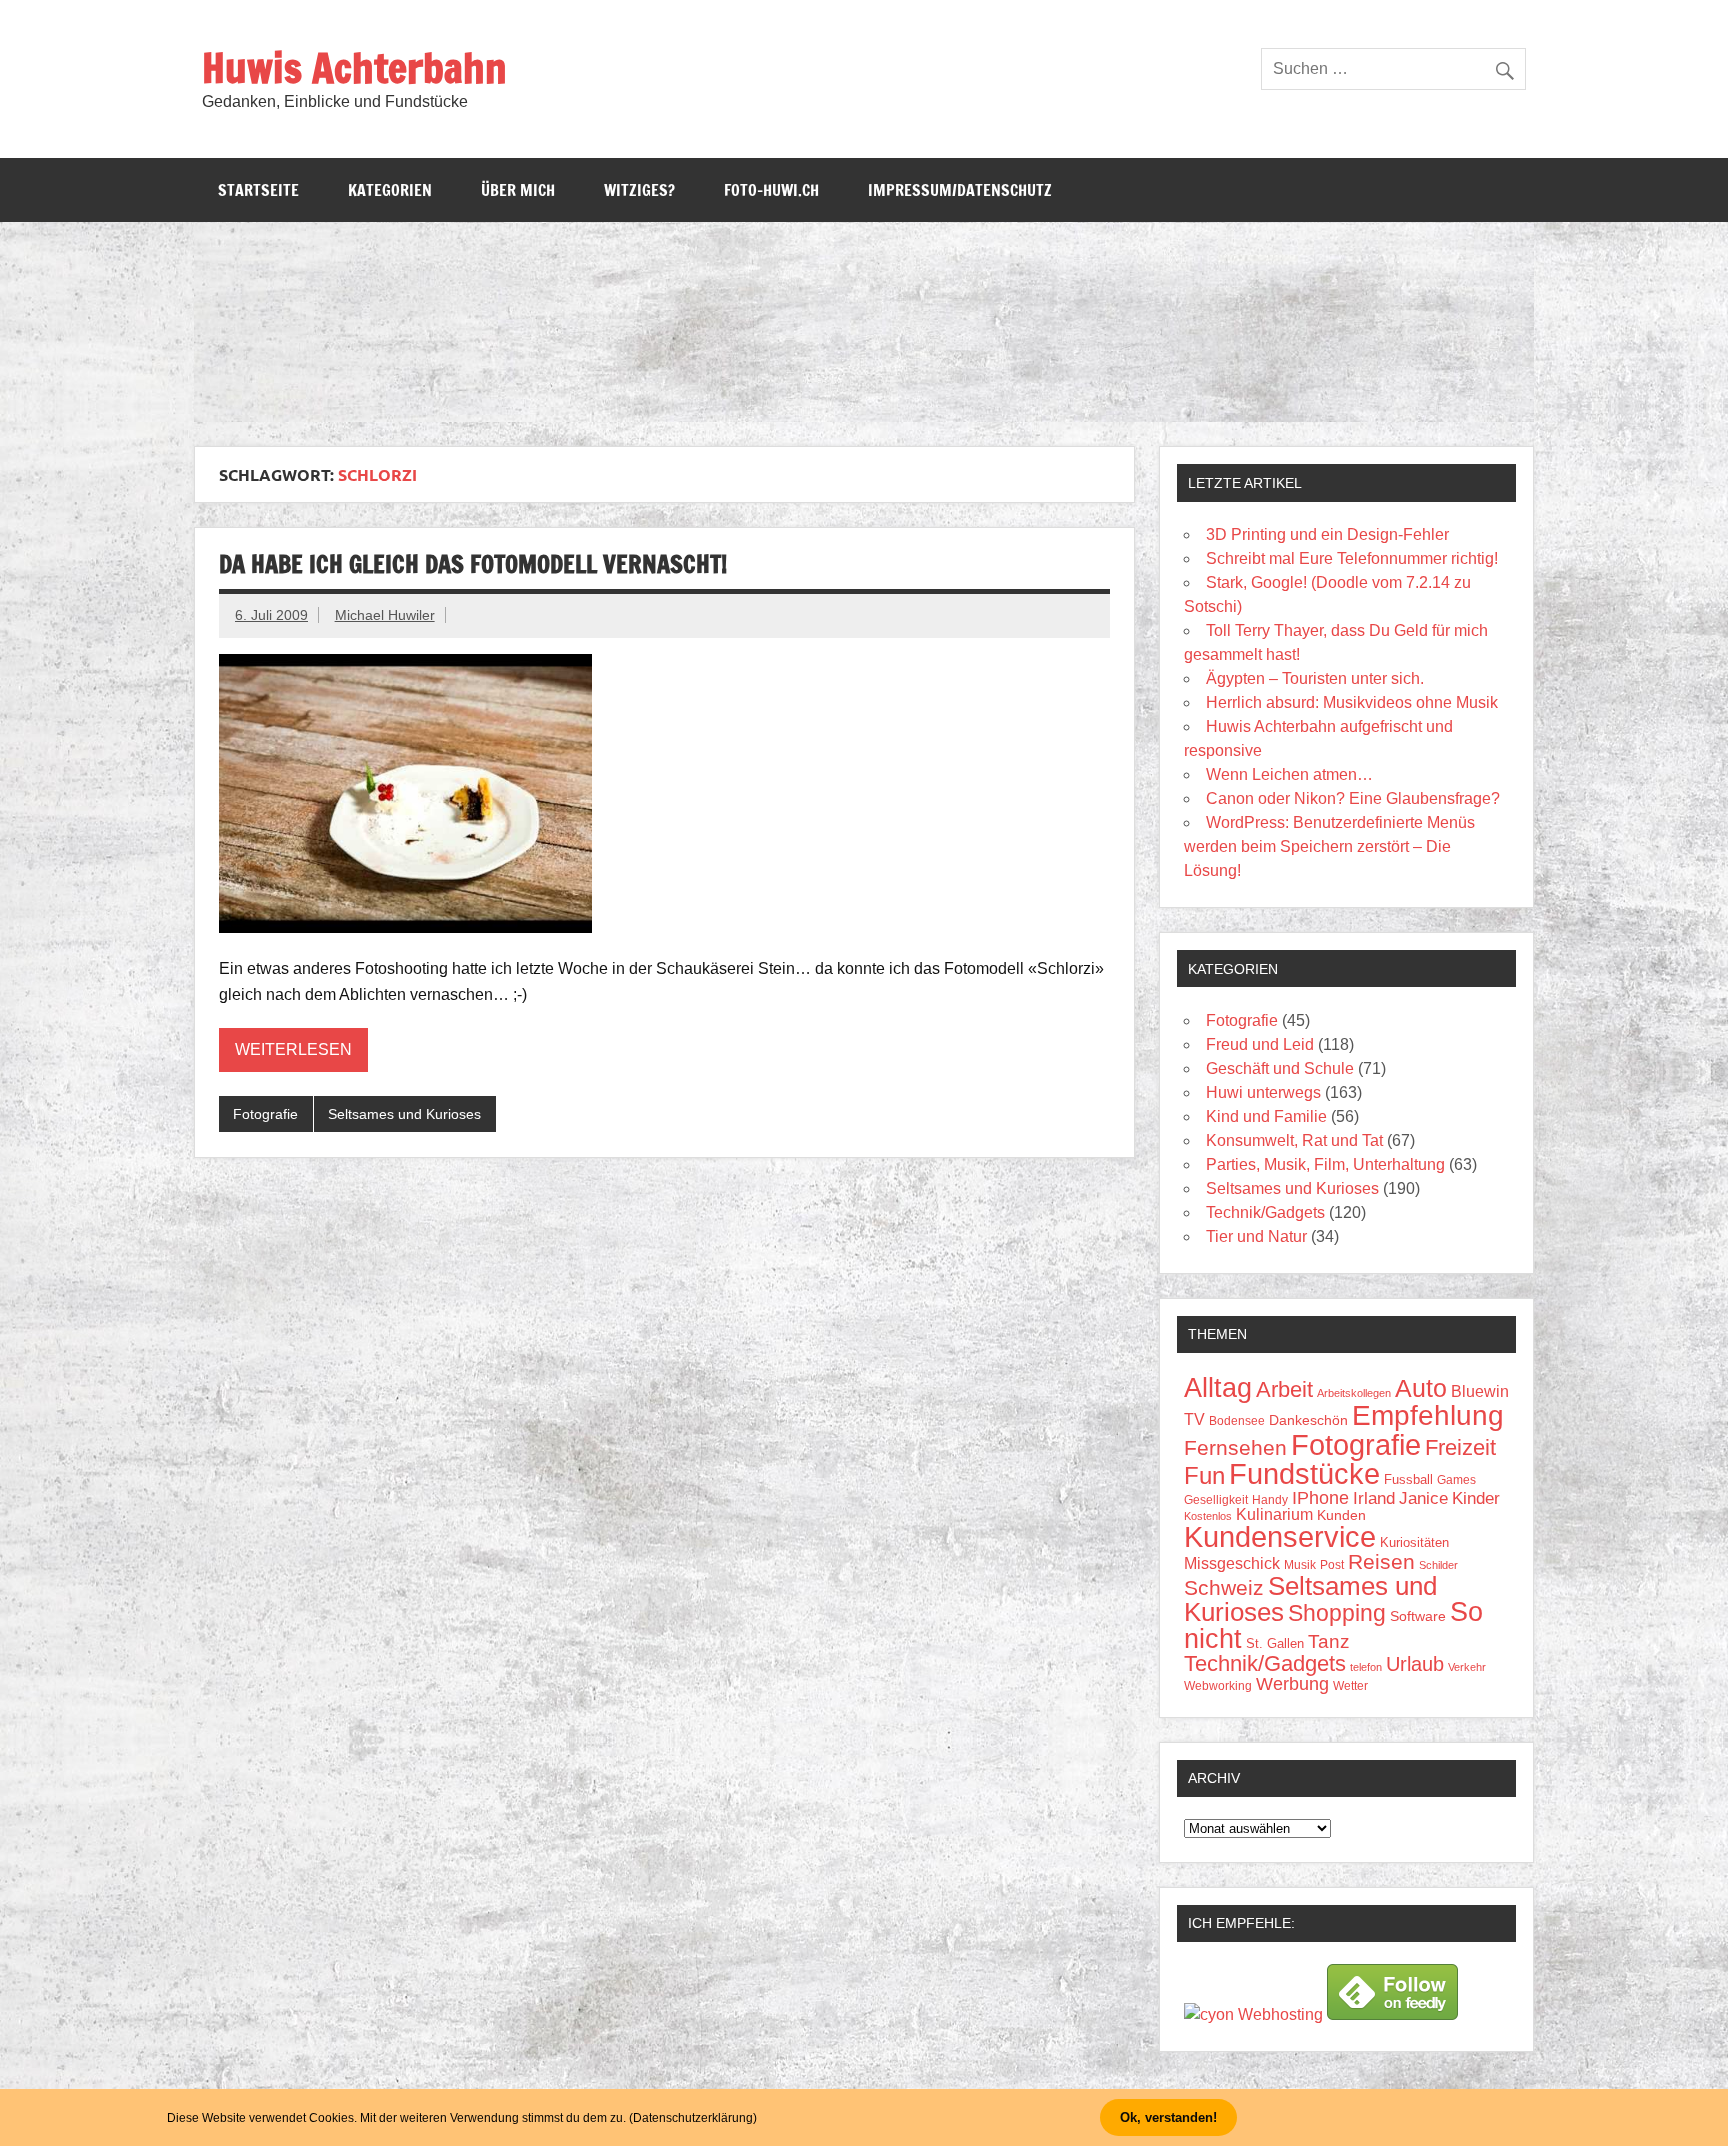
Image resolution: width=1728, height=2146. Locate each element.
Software (1418, 1616)
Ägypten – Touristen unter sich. (1315, 678)
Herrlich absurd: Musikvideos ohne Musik (1352, 702)
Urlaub (1415, 1664)
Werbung (1292, 1684)
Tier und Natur (1256, 1236)
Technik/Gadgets (1265, 1212)
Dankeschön (1308, 1420)
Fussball (1408, 1479)
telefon (1366, 1667)
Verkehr (1467, 1667)
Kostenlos (1208, 1516)
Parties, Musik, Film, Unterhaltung (1325, 1164)
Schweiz (1224, 1587)
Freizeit (1460, 1447)
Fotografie (265, 1114)
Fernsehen (1235, 1448)
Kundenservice (1280, 1537)
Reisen (1381, 1561)
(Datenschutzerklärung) (693, 2118)
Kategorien (390, 190)
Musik (1300, 1564)
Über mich (518, 190)
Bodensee (1237, 1420)
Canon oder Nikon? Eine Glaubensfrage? (1353, 798)
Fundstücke (1304, 1473)
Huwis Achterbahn (354, 67)
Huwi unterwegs (1263, 1092)
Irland (1374, 1498)
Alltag (1218, 1388)
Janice (1423, 1498)
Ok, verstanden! (1168, 2117)
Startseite (258, 190)
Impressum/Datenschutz (960, 190)
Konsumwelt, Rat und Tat (1294, 1140)
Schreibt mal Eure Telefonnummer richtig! (1352, 558)
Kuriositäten (1414, 1542)
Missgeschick (1232, 1563)
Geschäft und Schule (1280, 1068)
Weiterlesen (293, 1049)
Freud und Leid (1260, 1044)
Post (1332, 1565)
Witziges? (639, 190)
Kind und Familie (1266, 1116)
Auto (1421, 1388)
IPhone (1320, 1498)
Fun (1204, 1475)
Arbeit (1284, 1389)
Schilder (1438, 1565)
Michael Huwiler (385, 615)
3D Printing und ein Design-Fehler (1327, 534)
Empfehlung (1428, 1415)
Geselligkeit (1216, 1500)
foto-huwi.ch (771, 190)
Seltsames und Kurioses (404, 1114)
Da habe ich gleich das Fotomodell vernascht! (473, 564)
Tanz (1329, 1641)
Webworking (1218, 1686)
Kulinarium (1274, 1514)
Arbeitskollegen (1354, 1393)
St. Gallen (1275, 1643)
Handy (1270, 1499)
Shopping (1337, 1613)
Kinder (1476, 1498)
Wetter (1350, 1686)
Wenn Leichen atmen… (1289, 774)
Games (1456, 1479)
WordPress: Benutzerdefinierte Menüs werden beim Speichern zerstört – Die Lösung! (1329, 846)
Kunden (1341, 1515)
